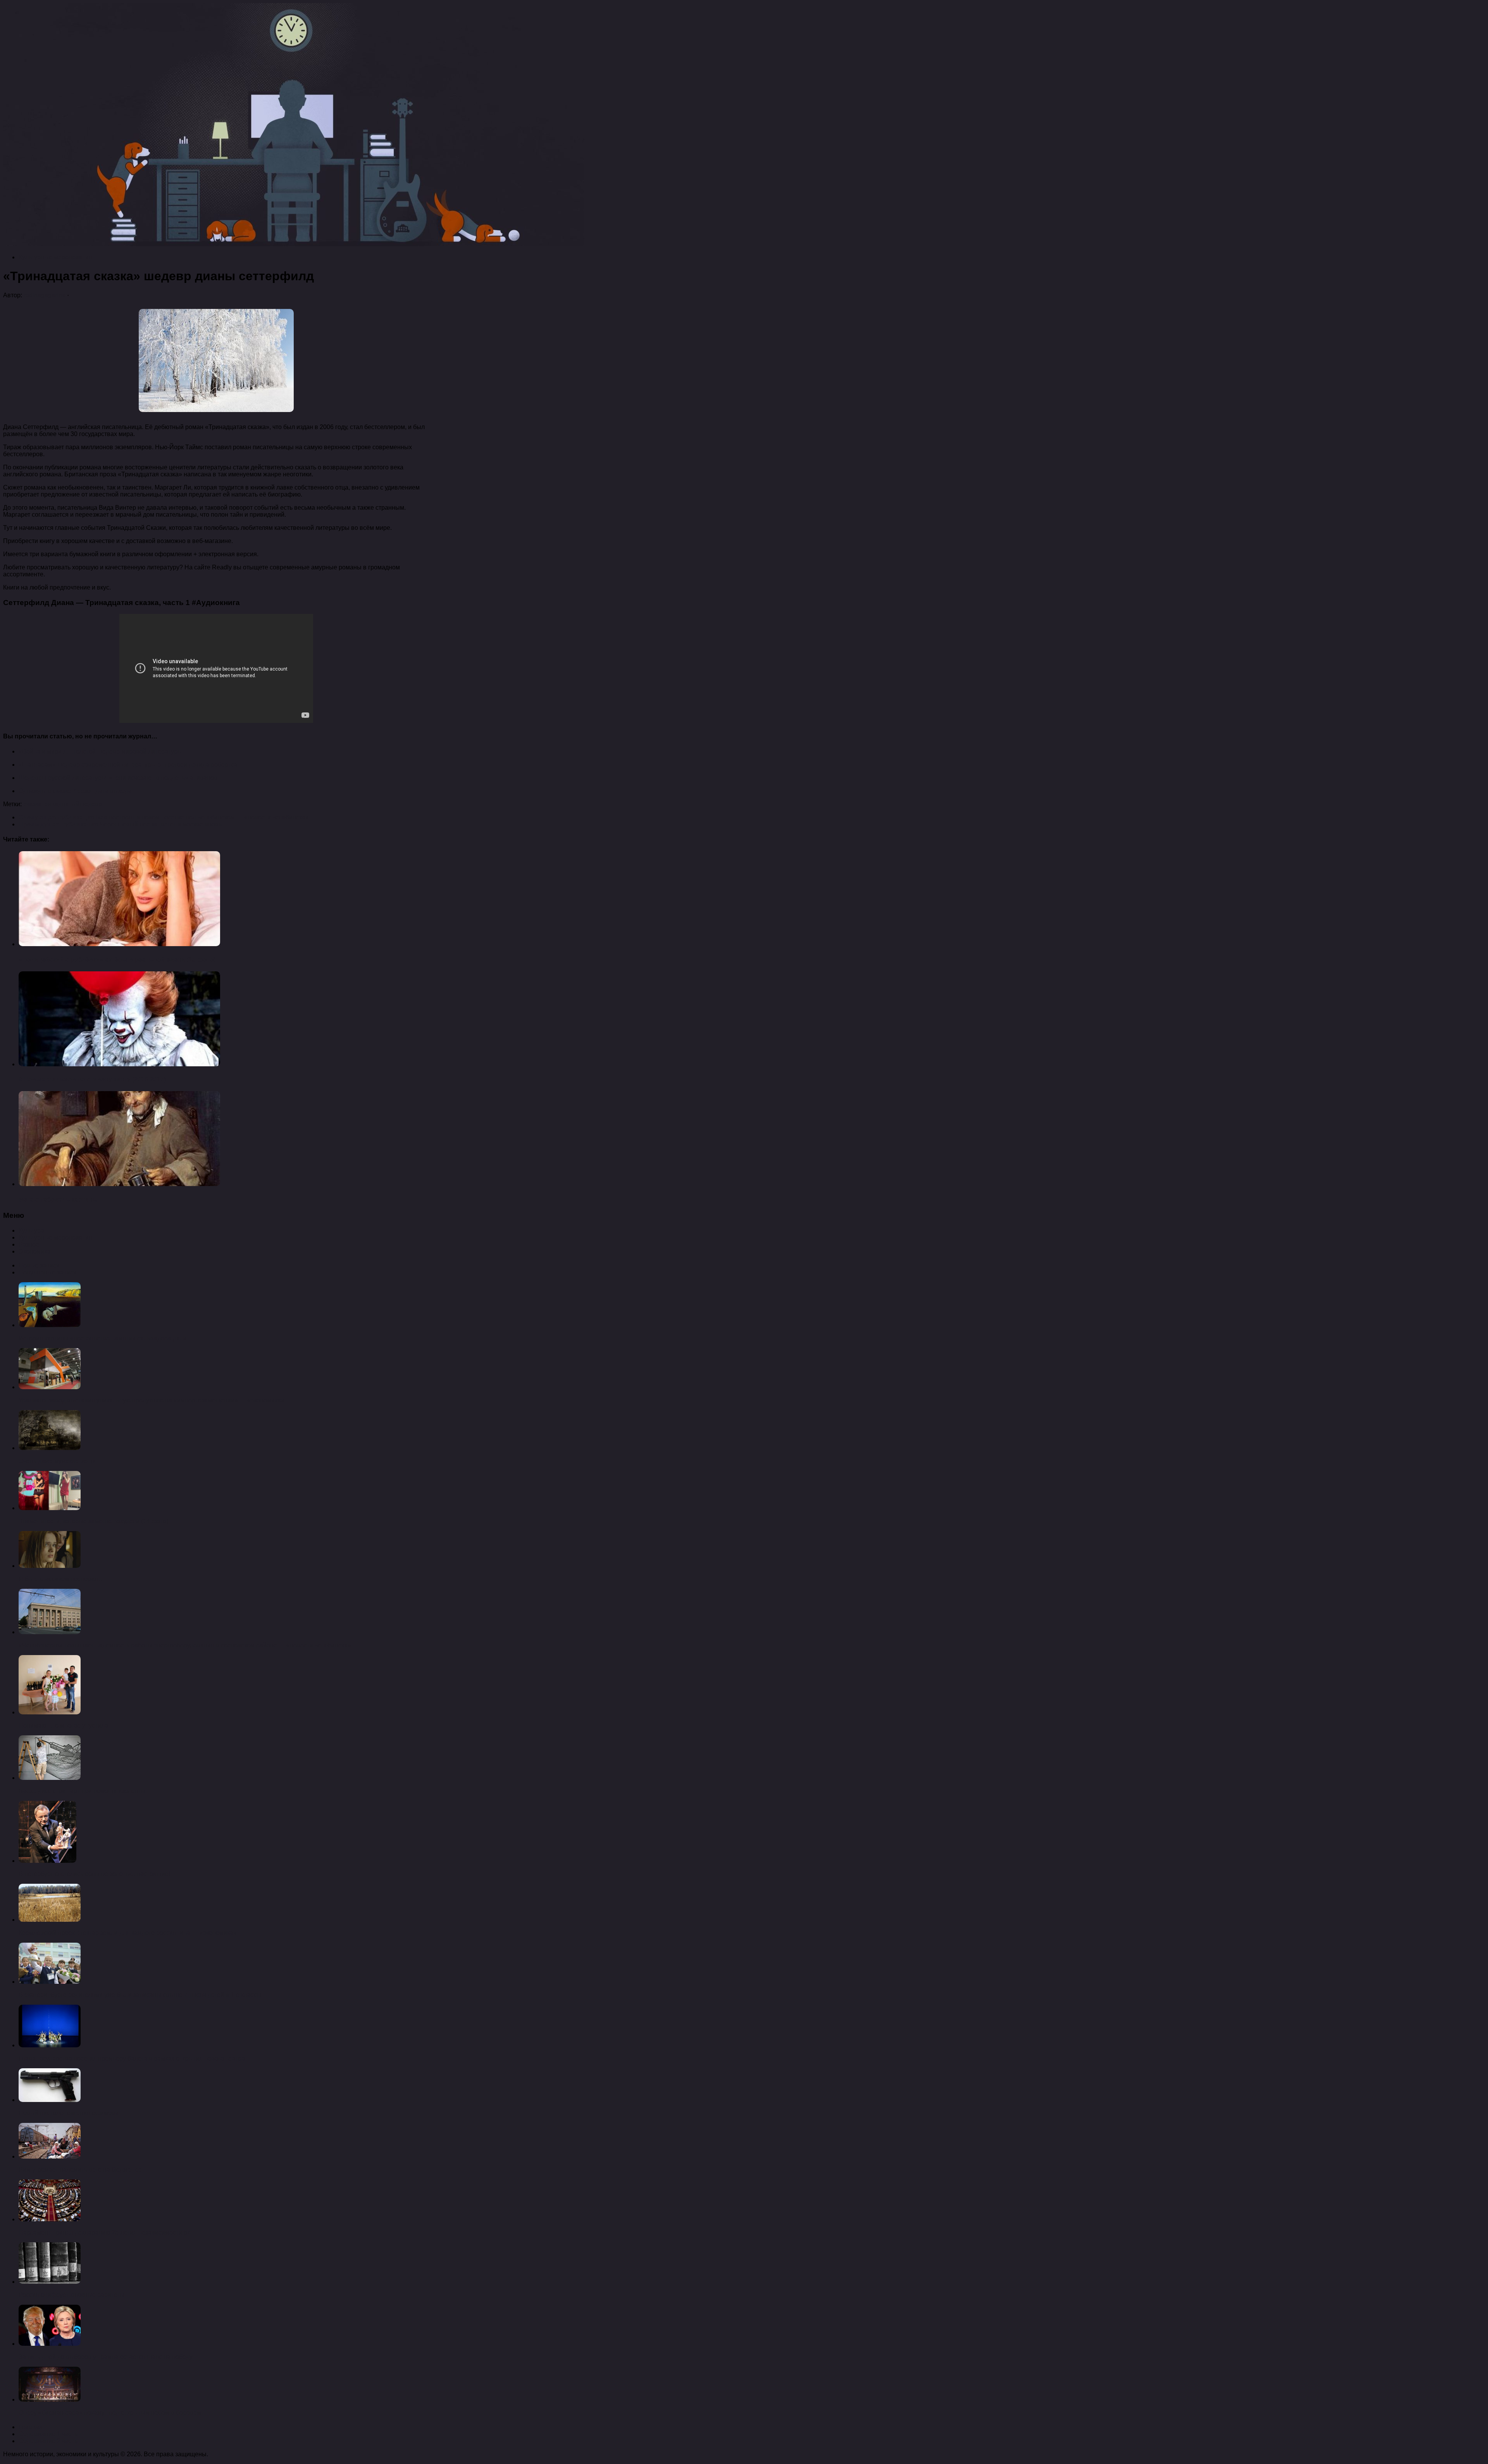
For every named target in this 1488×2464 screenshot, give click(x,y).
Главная (31, 2427)
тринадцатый (60, 804)
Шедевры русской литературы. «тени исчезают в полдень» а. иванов (118, 778)
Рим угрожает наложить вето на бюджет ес (80, 2170)
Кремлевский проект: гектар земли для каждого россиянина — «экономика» (128, 1933)
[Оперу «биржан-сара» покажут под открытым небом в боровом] (50, 2399)
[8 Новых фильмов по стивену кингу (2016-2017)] (119, 1064)
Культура (31, 1230)
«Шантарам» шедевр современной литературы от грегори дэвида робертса (128, 765)
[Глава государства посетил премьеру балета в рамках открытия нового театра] (50, 2045)
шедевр (91, 804)
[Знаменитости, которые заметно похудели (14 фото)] (50, 1508)
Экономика (34, 1251)
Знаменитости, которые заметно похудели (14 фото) (93, 1521)
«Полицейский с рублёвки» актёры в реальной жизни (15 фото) (117, 960)
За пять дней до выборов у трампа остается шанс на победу (106, 2357)
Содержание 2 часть (48, 2441)
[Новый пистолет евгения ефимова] (50, 2100)
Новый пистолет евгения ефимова (69, 2113)
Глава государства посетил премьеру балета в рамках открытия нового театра (132, 2058)
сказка (32, 804)
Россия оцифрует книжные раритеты (71, 2295)
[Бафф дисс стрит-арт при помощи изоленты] (50, 1778)
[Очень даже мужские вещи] (50, 1448)
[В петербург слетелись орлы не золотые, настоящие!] (47, 1861)
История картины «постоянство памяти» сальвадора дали (103, 1338)
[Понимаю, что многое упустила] (50, 1712)
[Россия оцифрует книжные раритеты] (50, 2282)
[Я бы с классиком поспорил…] (50, 1566)
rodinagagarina (45, 295)
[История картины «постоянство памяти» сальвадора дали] (50, 1325)
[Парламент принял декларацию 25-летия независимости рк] (50, 2219)
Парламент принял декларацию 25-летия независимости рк (104, 2232)
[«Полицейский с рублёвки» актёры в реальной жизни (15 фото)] (119, 944)
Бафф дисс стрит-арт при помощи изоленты (82, 1791)
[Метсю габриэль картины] (119, 1184)
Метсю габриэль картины (58, 1199)
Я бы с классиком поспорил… (61, 1579)
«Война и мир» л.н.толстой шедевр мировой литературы (100, 751)
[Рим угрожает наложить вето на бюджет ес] (50, 2156)
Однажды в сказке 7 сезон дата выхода (75, 791)
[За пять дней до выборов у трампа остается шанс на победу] (50, 2344)
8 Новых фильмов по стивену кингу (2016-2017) (92, 1079)
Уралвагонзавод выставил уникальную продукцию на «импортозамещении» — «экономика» (152, 1400)
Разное (29, 1244)
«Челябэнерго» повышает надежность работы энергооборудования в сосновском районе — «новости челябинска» (185, 1645)
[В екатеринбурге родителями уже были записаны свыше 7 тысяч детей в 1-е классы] (50, 1982)
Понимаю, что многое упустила (63, 1725)
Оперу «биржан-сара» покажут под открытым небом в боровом (110, 2413)
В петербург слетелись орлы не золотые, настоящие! (94, 1874)
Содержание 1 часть (48, 2434)
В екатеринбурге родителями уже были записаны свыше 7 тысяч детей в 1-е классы (140, 1995)
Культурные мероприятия (55, 257)
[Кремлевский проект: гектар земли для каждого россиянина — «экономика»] (50, 1920)
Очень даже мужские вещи (57, 1461)
